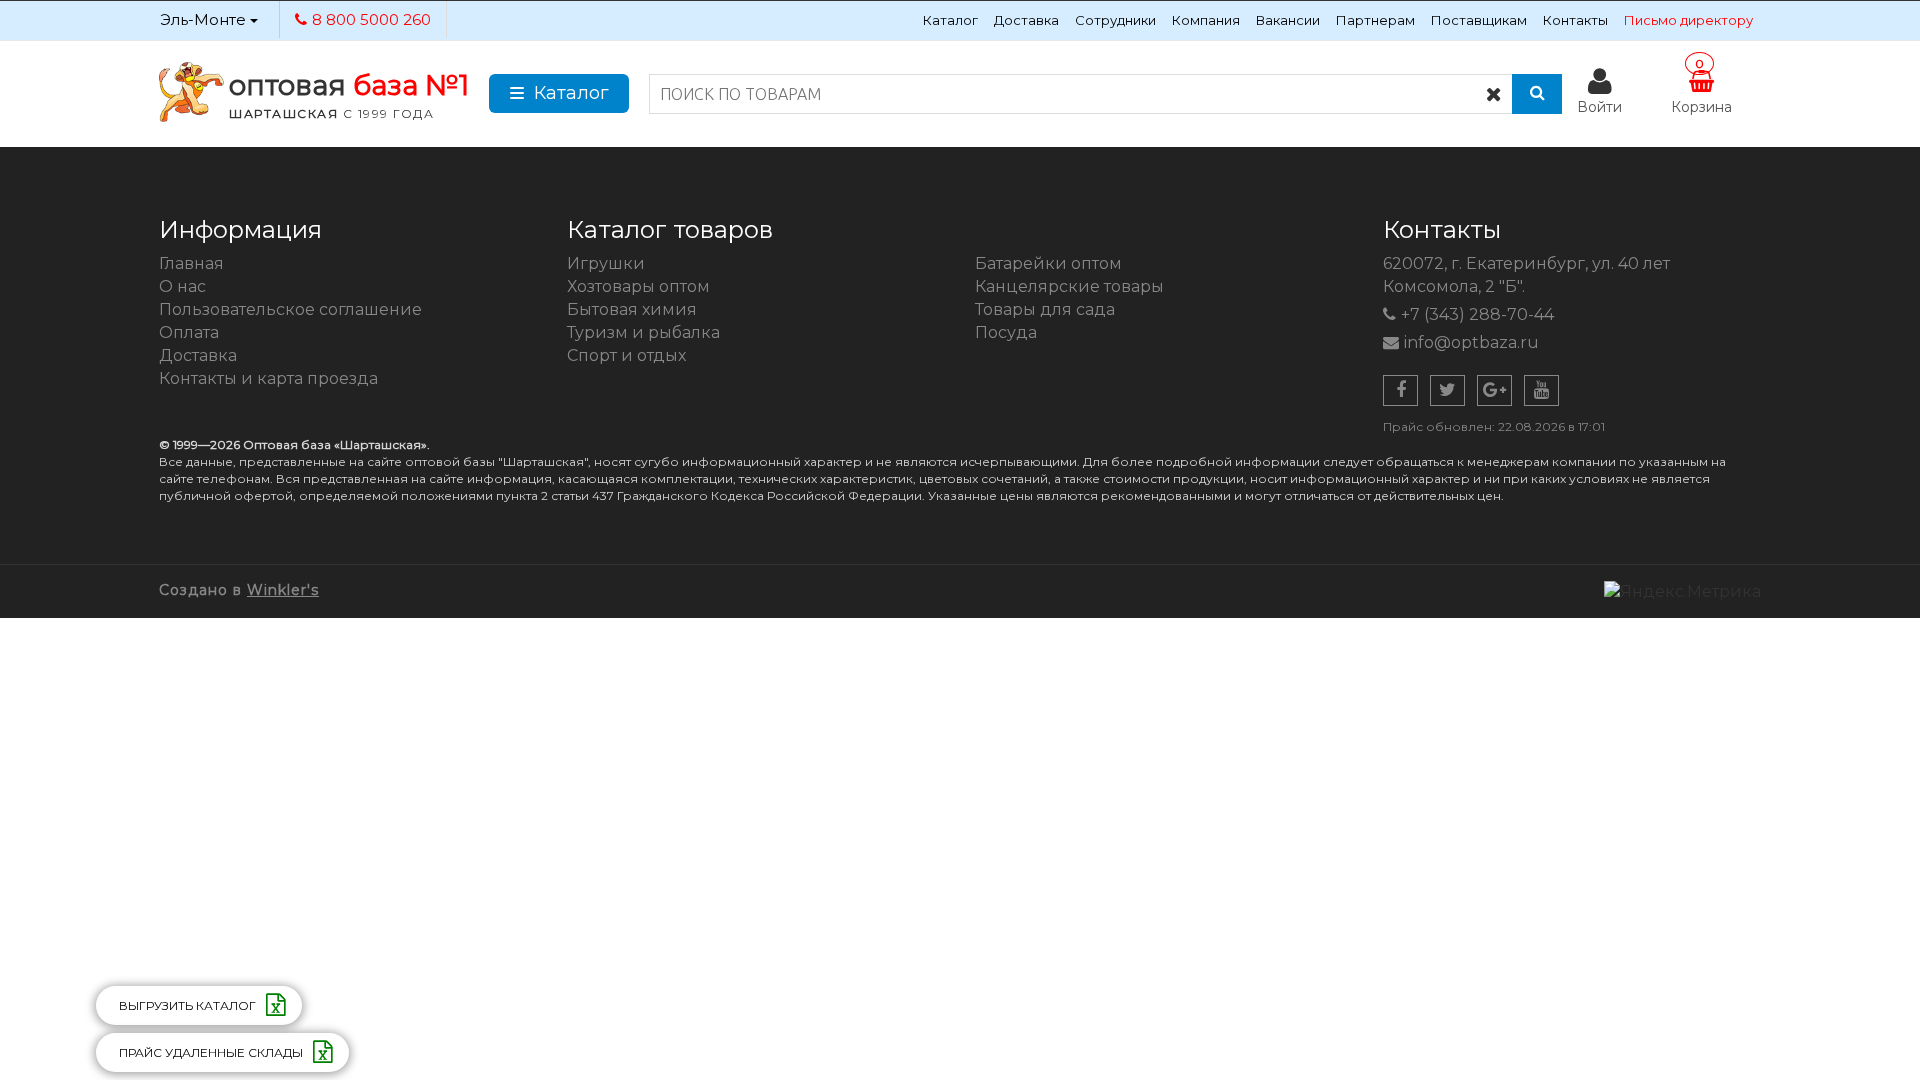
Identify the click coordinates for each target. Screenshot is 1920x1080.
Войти (1599, 107)
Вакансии (1288, 20)
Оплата (189, 332)
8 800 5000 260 (371, 19)
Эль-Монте (205, 19)
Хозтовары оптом (638, 286)
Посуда (1006, 332)
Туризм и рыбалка (643, 332)
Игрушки (606, 263)
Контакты (1575, 20)
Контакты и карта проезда (268, 378)
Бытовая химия (632, 309)
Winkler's (283, 590)
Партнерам (1375, 20)
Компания (1206, 20)
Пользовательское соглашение (290, 309)
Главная (191, 263)
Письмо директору (1688, 20)
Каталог (950, 20)
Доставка (1026, 20)
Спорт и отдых (626, 355)
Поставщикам (1479, 20)
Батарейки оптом (1048, 263)
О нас (182, 286)
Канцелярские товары (1069, 286)
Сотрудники (1115, 20)
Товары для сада (1045, 309)
